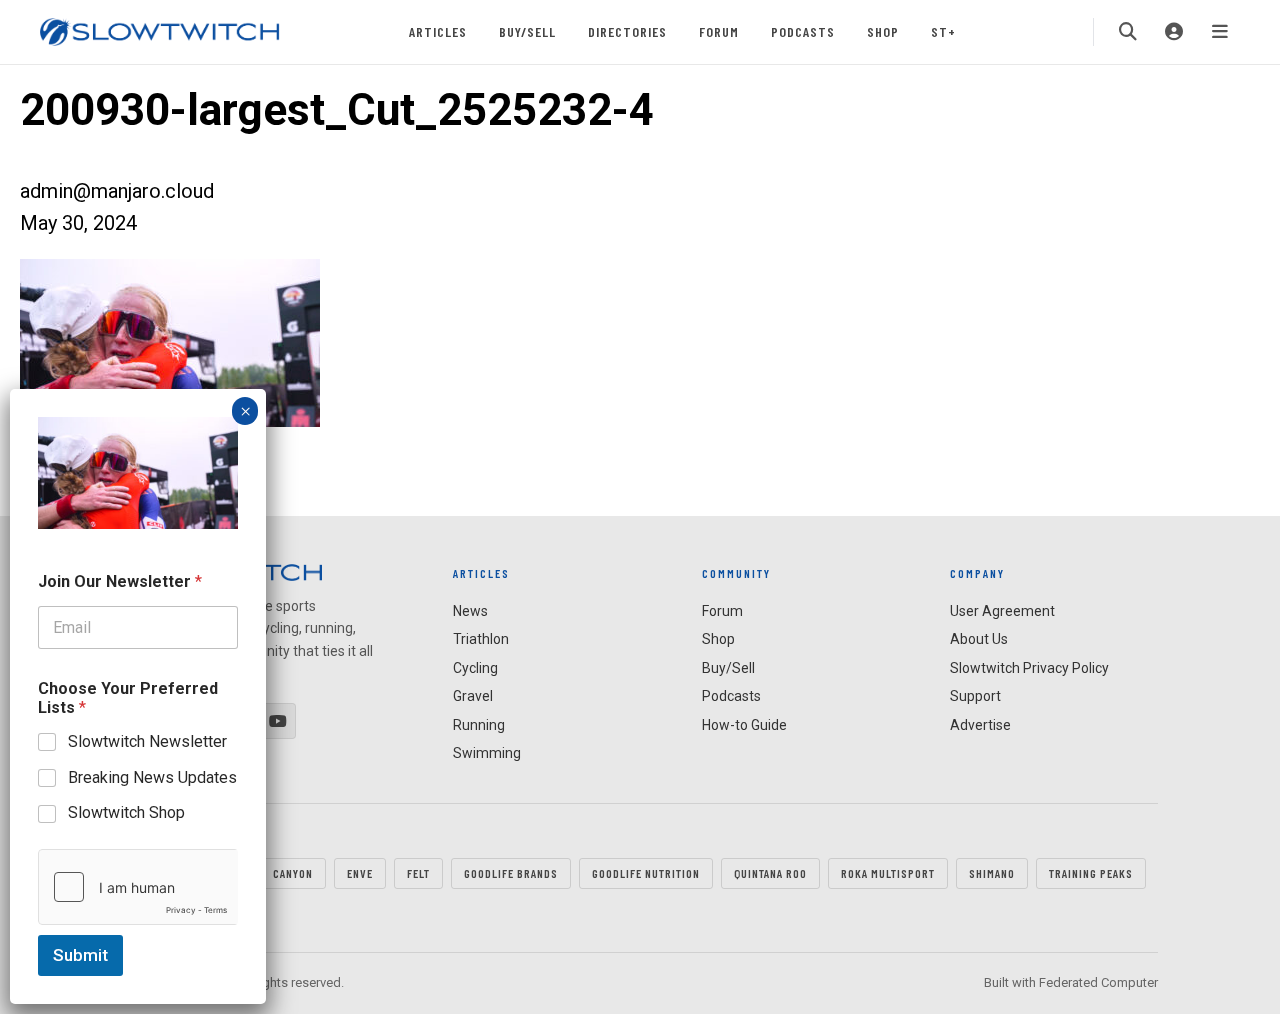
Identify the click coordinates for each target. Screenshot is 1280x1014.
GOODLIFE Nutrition (646, 873)
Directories (627, 31)
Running (479, 725)
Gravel (473, 696)
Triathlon (481, 639)
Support (975, 696)
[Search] (1128, 32)
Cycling (475, 668)
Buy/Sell (527, 31)
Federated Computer (1098, 982)
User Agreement (1002, 611)
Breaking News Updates (152, 776)
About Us (979, 639)
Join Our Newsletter (120, 581)
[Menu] (1220, 32)
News (470, 611)
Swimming (487, 753)
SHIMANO (992, 873)
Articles (438, 31)
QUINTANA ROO (770, 873)
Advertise (980, 725)
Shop (883, 31)
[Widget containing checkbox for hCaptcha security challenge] (138, 887)
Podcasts (803, 31)
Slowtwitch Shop (126, 812)
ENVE (360, 873)
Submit (80, 955)
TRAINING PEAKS (1091, 873)
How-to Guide (744, 725)
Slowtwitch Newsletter (147, 741)
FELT (418, 873)
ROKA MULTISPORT (888, 873)
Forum (719, 31)
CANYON (293, 873)
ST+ (943, 31)
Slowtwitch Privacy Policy (1029, 668)
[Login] (1174, 32)
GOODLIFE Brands (511, 873)
